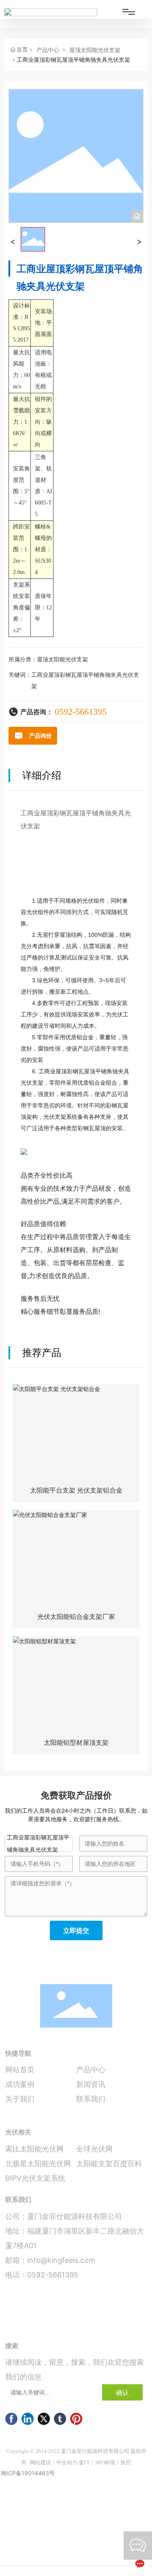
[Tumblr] (60, 2419)
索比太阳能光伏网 (34, 2149)
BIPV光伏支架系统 (35, 2178)
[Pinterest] (76, 2419)
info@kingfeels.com (61, 2260)
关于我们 (20, 2099)
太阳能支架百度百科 (109, 2163)
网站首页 (20, 2070)
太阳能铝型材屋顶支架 (76, 1743)
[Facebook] (11, 2419)
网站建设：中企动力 (54, 2462)
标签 (110, 2462)
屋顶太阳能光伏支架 (95, 50)
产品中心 (48, 50)
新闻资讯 (91, 2084)
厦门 (84, 2462)
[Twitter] (44, 2419)
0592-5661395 (81, 712)
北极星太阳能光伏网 (38, 2163)
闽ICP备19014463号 (28, 2473)
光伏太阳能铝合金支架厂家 (76, 1617)
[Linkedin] (28, 2419)
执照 (126, 2462)
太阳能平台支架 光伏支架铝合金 (76, 1490)
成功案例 (20, 2084)
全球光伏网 (94, 2149)
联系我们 (91, 2099)
